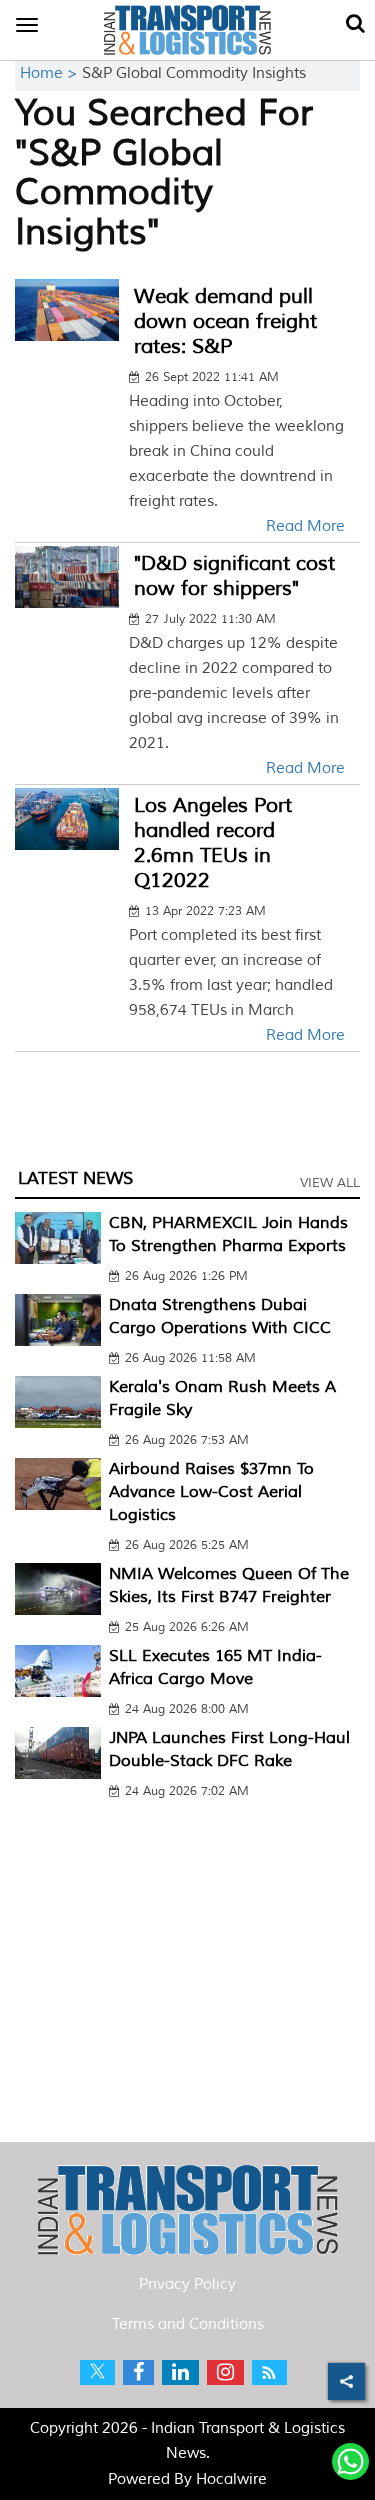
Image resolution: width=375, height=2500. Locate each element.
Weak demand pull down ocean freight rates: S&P (225, 321)
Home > (51, 73)
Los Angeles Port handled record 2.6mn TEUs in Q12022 (213, 843)
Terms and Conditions (188, 2324)
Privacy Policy (187, 2284)
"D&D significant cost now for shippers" (234, 576)
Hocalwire (231, 2479)
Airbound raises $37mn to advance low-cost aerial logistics (211, 1492)
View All (330, 1183)
